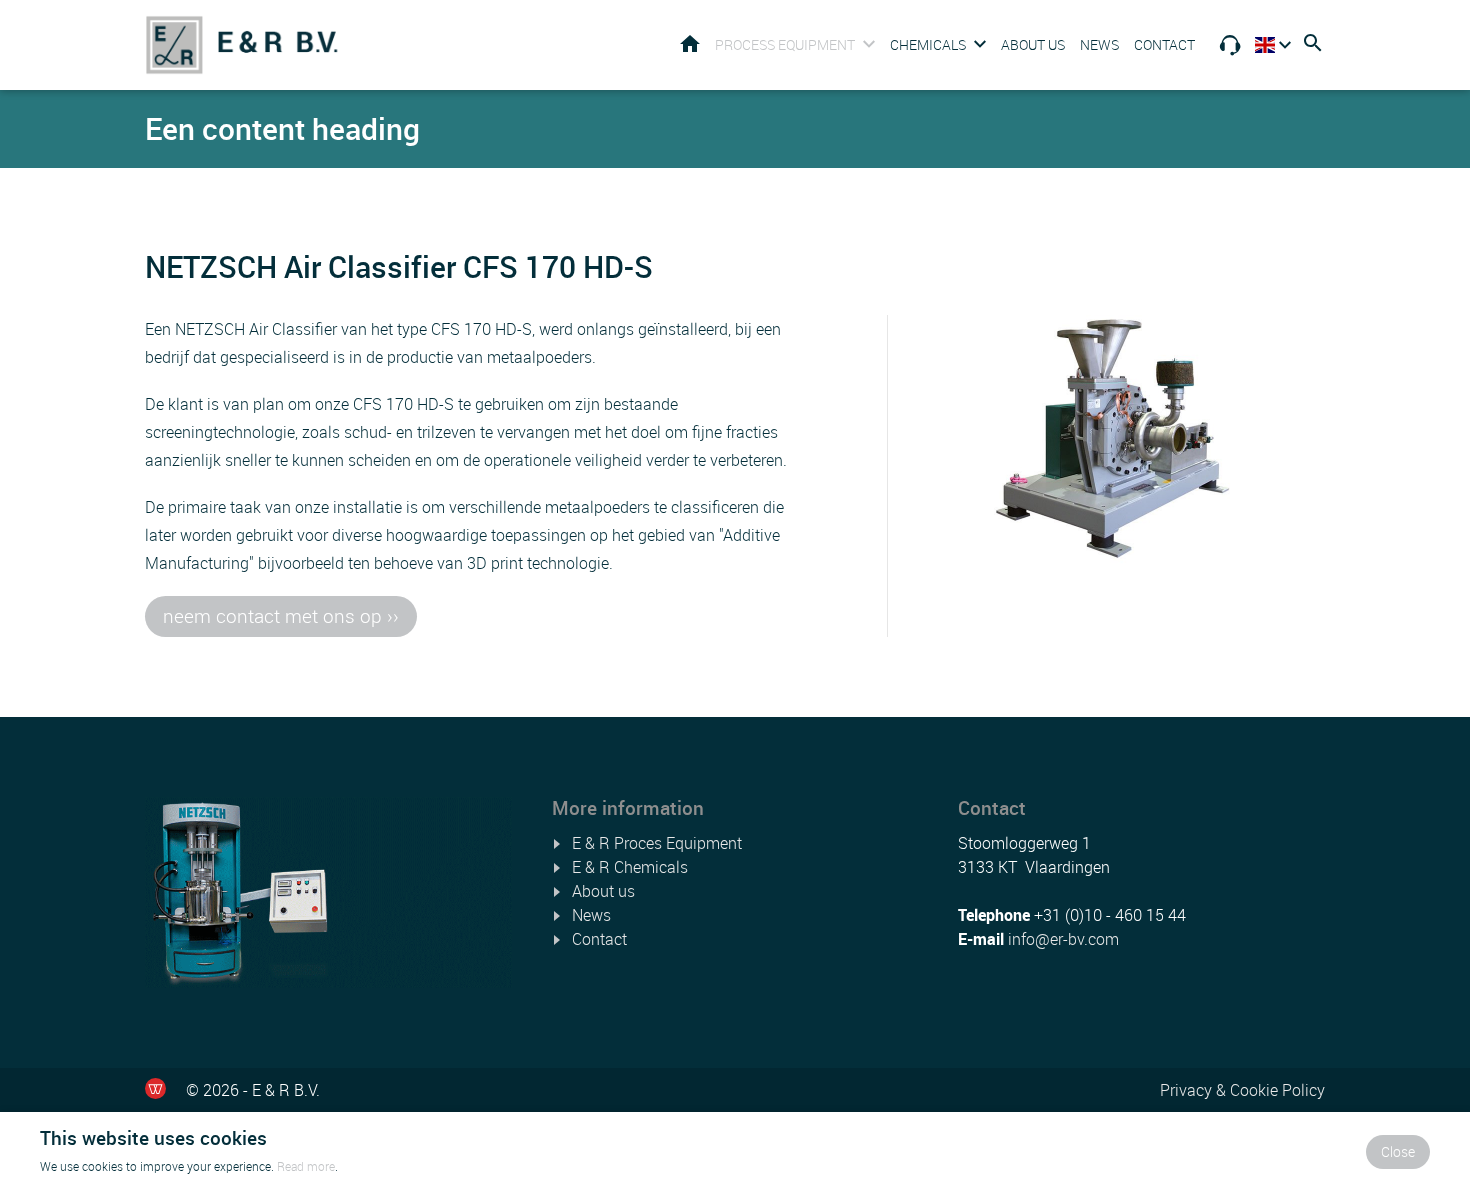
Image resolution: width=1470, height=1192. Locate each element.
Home (690, 43)
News (1099, 44)
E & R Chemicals (630, 867)
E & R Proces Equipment (657, 843)
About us (1033, 44)
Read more (306, 1166)
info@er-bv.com (1063, 939)
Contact (1164, 44)
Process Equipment (785, 44)
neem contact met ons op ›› (281, 616)
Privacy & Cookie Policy (1242, 1090)
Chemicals (928, 44)
